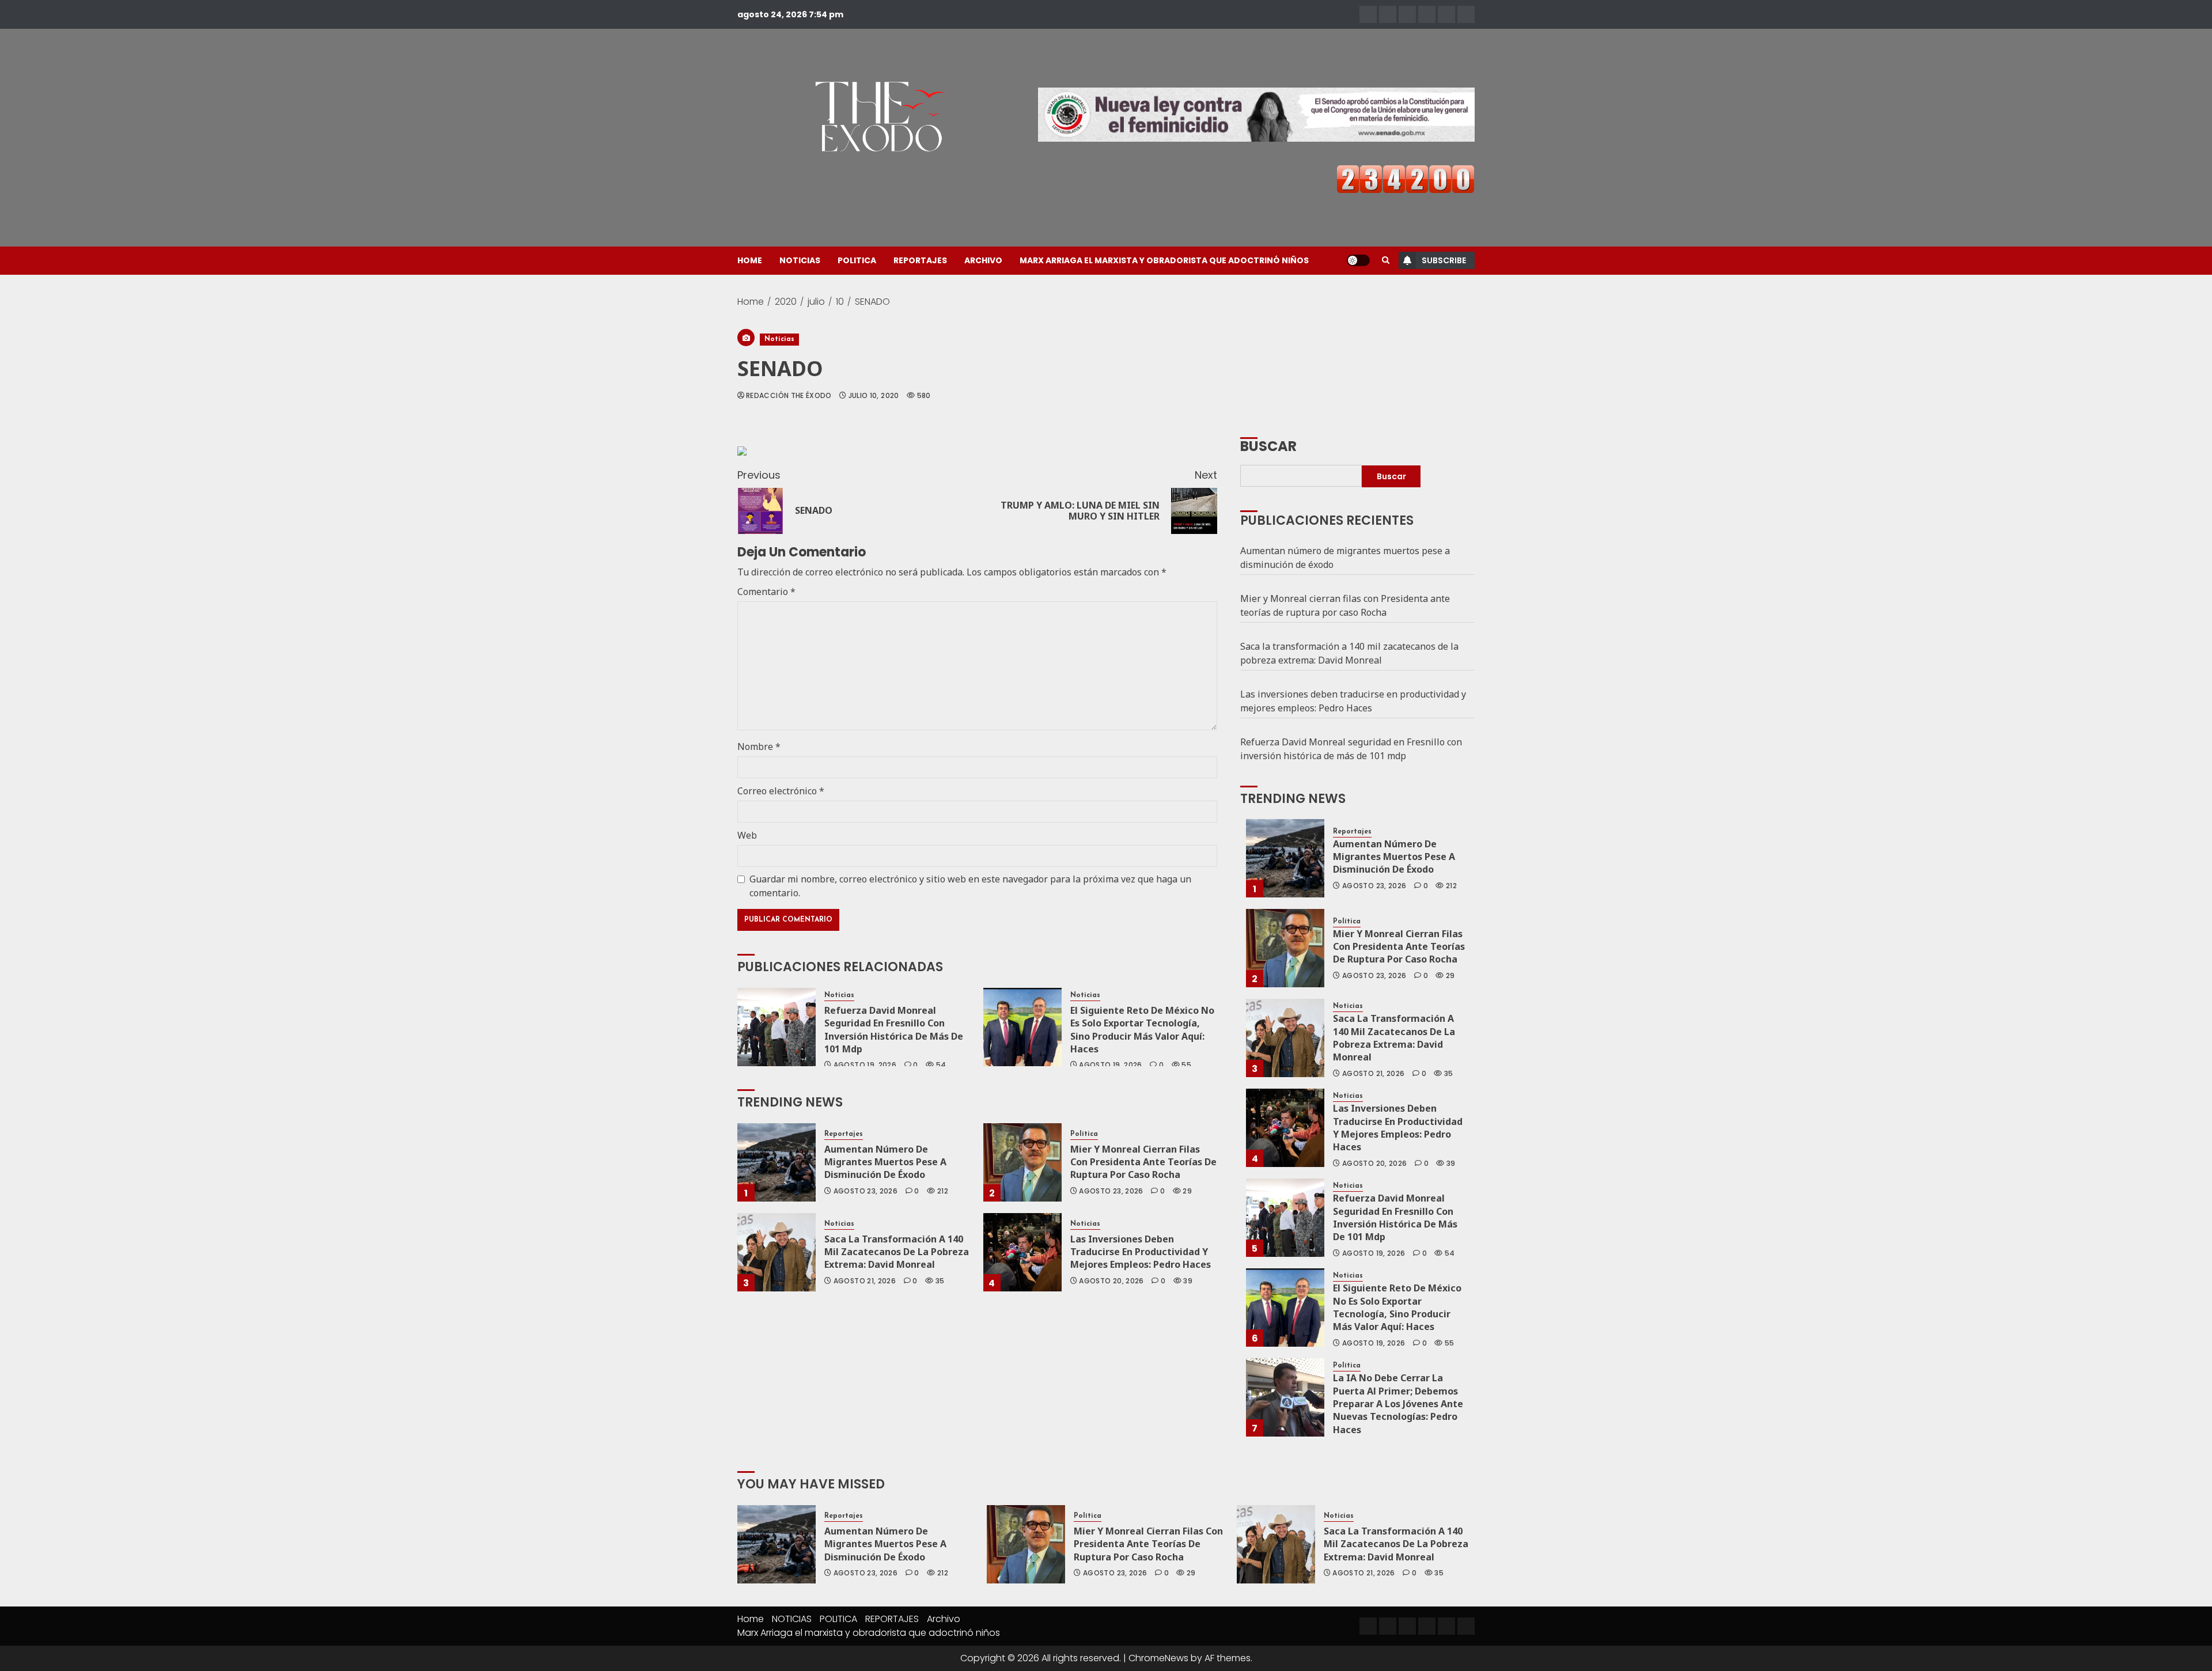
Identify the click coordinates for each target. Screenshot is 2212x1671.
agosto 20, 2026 (1111, 1281)
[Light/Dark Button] (1358, 260)
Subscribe (1444, 260)
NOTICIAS (800, 260)
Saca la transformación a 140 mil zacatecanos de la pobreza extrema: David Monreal (897, 1252)
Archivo (983, 260)
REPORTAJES (920, 260)
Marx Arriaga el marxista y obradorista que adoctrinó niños (1164, 260)
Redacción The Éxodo (789, 396)
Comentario (766, 592)
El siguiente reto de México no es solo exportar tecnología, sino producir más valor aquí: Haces (1142, 1030)
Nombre (759, 747)
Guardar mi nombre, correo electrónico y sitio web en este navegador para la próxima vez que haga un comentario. (970, 886)
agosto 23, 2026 (866, 1191)
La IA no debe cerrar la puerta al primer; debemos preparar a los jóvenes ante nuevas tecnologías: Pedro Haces (1398, 1404)
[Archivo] (1446, 14)
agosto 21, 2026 (865, 1281)
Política (1084, 1134)
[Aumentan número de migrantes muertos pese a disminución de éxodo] (777, 1162)
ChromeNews (1158, 1658)
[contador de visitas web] (1406, 178)
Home (750, 260)
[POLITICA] (1407, 14)
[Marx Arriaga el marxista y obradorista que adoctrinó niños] (1466, 14)
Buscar (1268, 445)
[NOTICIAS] (1388, 14)
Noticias (779, 339)
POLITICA (857, 260)
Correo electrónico (781, 791)
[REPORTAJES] (1427, 14)
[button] (1386, 260)
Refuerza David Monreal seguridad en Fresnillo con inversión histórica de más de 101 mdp (894, 1030)
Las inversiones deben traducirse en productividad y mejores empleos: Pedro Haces (1141, 1252)
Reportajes (844, 1134)
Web (747, 835)
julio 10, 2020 (874, 396)
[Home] (1368, 14)
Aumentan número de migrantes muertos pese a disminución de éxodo (885, 1162)
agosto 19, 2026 (865, 1065)
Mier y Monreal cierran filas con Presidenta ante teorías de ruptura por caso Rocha (1143, 1162)
